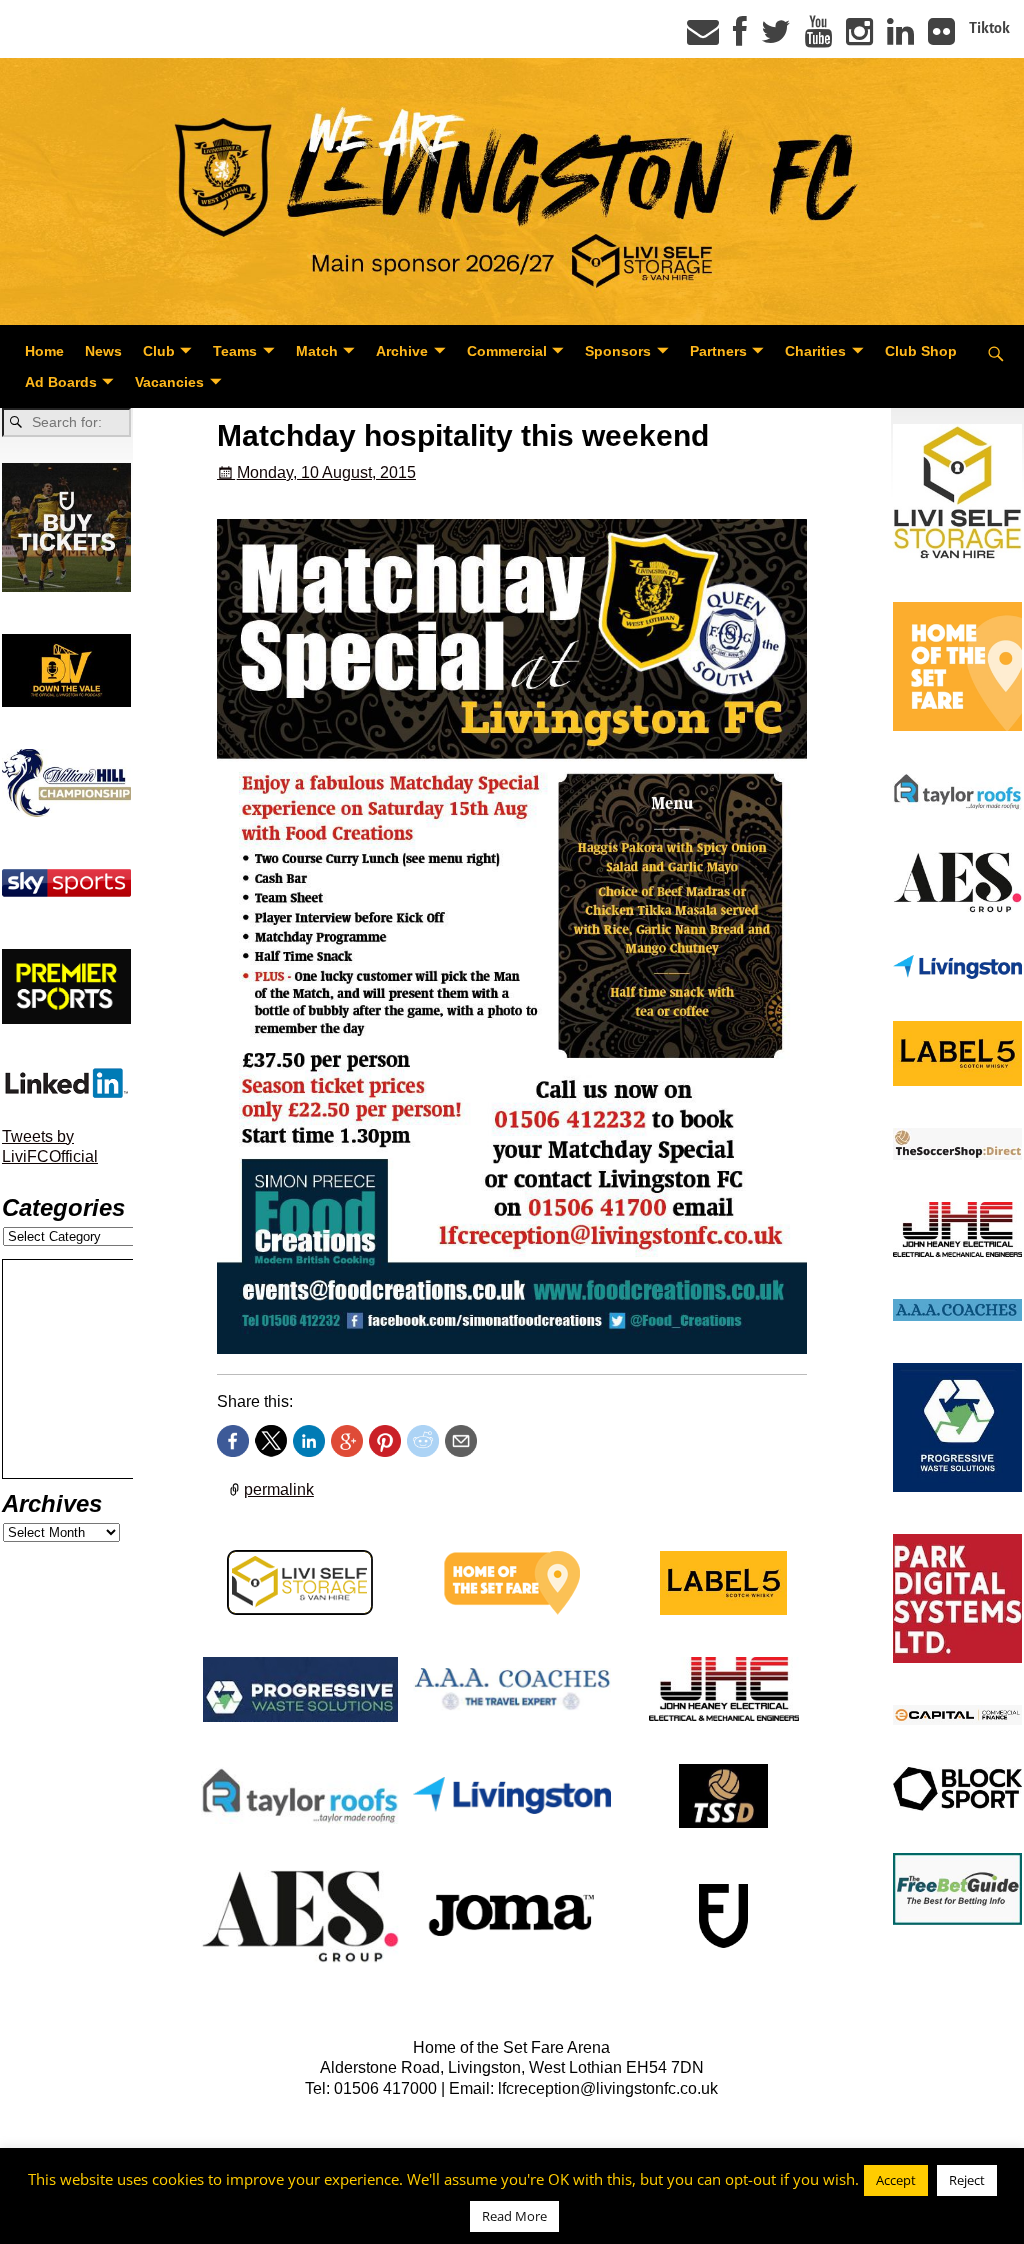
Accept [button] (896, 2180)
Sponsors (618, 351)
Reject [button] (967, 2180)
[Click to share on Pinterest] (385, 1441)
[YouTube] (818, 38)
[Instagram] (859, 38)
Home (44, 351)
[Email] (703, 38)
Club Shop (921, 351)
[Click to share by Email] (461, 1441)
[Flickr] (941, 38)
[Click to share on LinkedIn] (309, 1441)
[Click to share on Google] (347, 1441)
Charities (815, 351)
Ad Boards (61, 382)
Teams (235, 351)
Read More (514, 2216)
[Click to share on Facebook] (233, 1441)
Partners (718, 351)
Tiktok (989, 28)
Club (159, 351)
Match (317, 351)
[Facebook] (740, 38)
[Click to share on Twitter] (271, 1441)
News (103, 351)
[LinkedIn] (900, 38)
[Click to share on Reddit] (423, 1441)
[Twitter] (776, 38)
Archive (402, 351)
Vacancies (169, 382)
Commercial (507, 351)
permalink (279, 1489)
